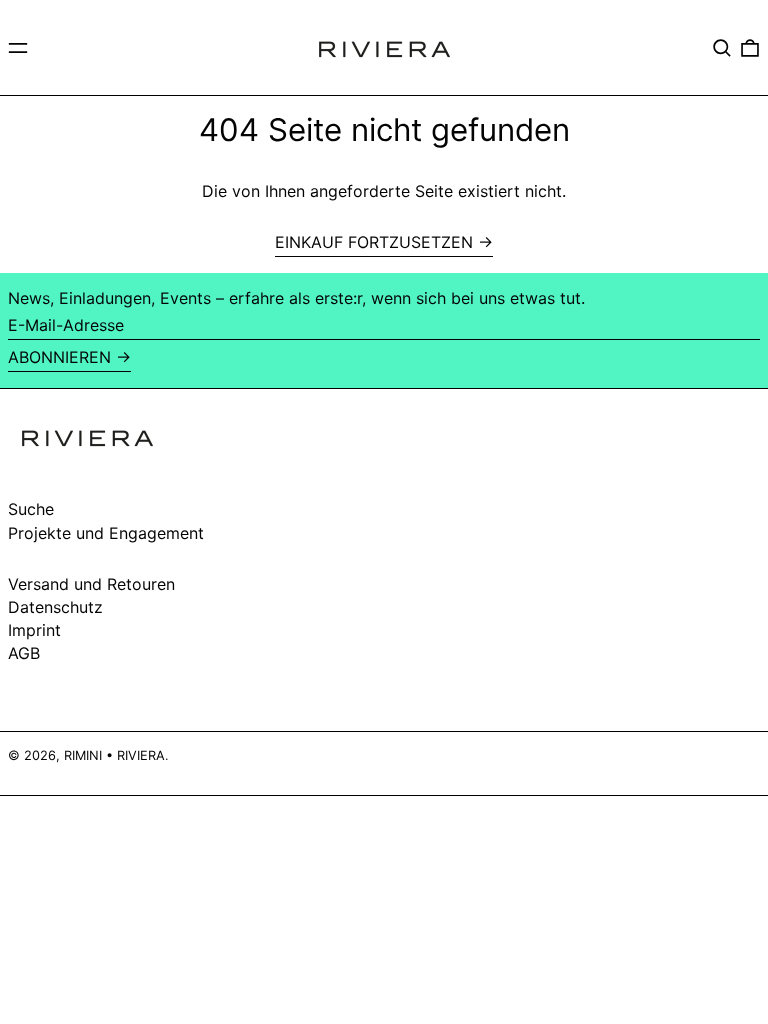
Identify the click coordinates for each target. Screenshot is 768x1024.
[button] (722, 48)
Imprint (34, 630)
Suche (31, 509)
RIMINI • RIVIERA (114, 755)
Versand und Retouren (91, 584)
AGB (24, 653)
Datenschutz (55, 607)
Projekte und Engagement (106, 533)
